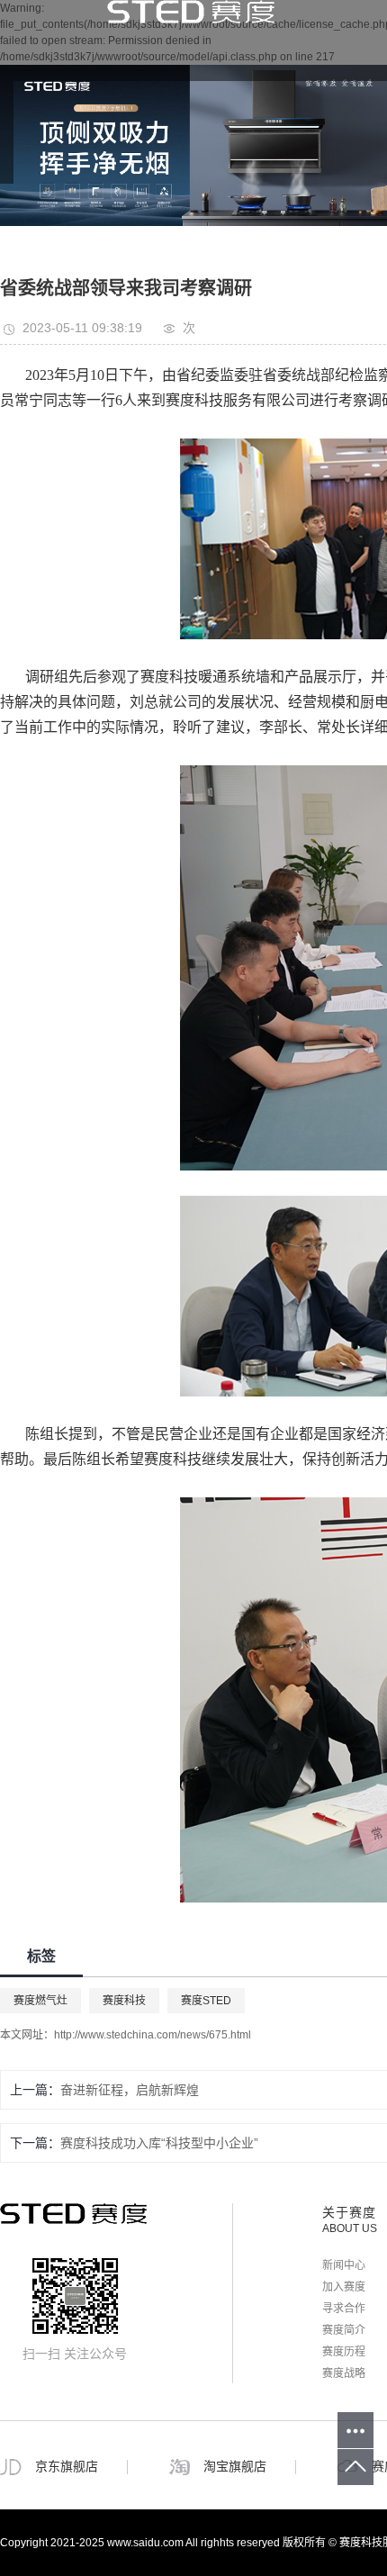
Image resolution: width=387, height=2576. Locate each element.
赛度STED (206, 2001)
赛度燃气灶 (40, 2001)
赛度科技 (124, 2001)
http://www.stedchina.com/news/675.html (153, 2035)
